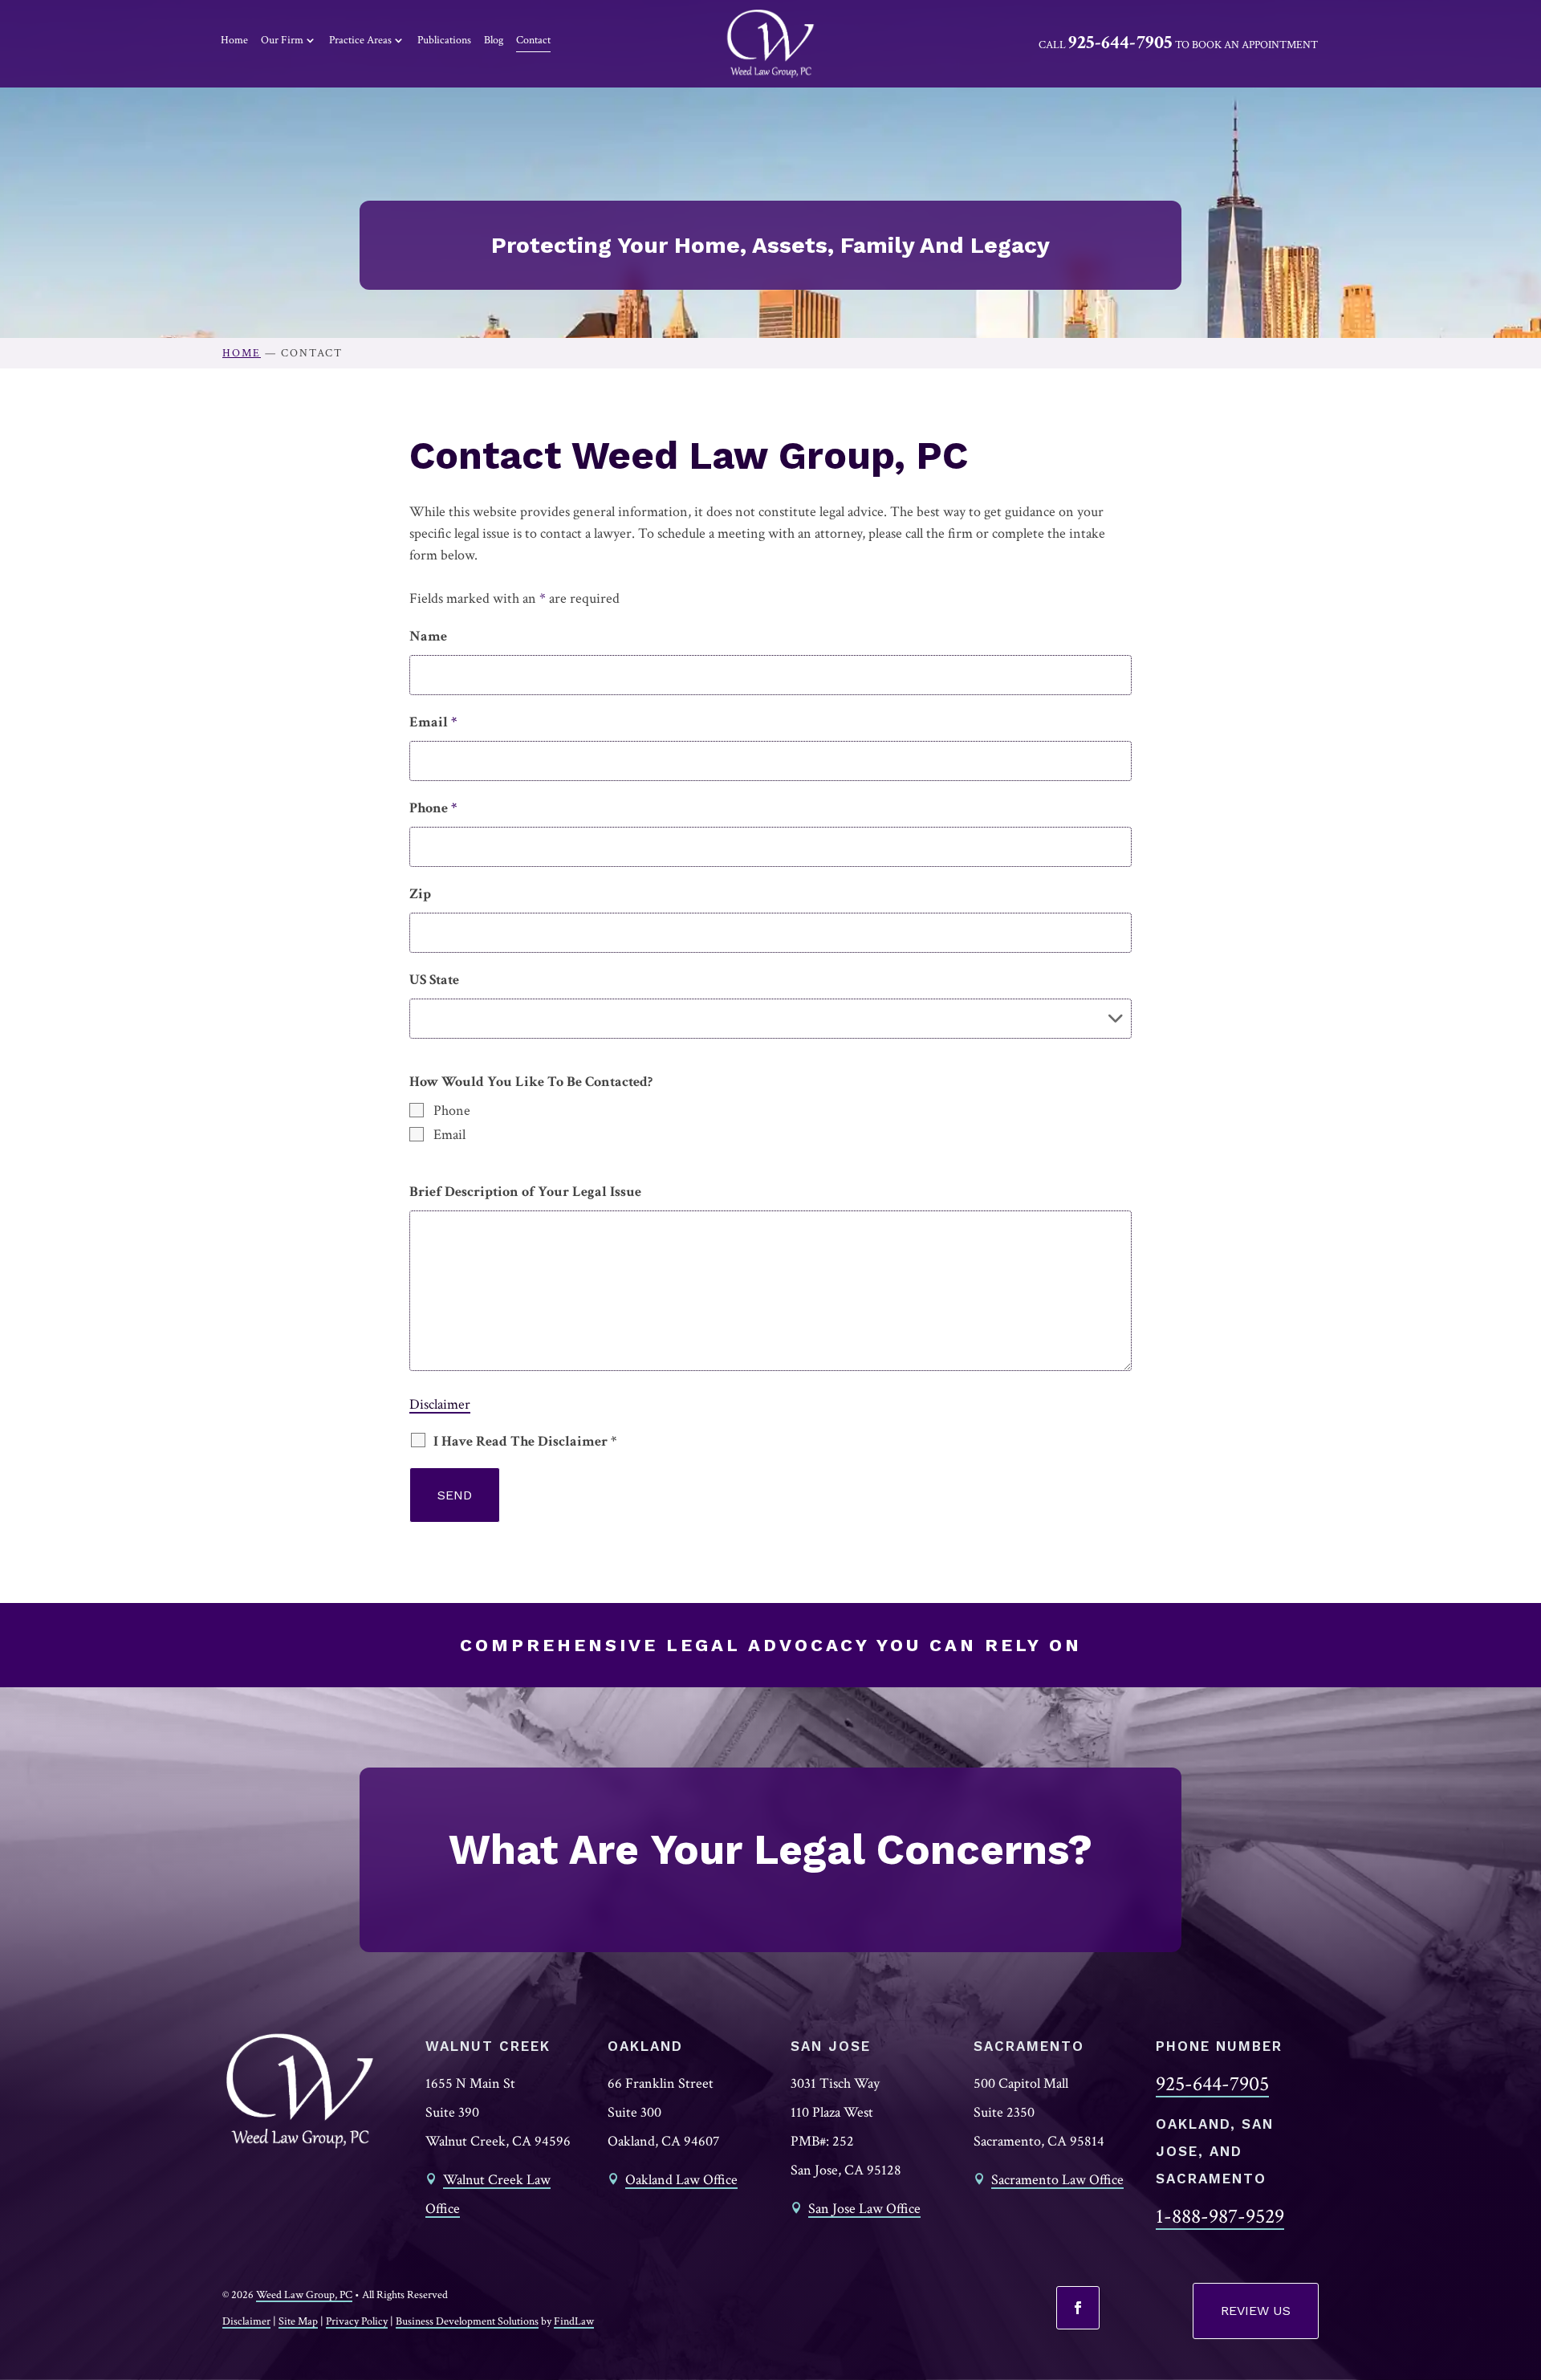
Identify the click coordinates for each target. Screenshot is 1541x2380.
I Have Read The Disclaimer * (525, 1441)
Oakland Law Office (681, 2180)
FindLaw (574, 2321)
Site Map (298, 2321)
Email (433, 722)
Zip (420, 894)
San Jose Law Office (864, 2209)
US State (434, 980)
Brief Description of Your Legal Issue (525, 1192)
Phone (433, 808)
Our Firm (282, 40)
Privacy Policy (357, 2321)
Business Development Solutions (467, 2321)
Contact (533, 40)
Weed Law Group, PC (304, 2295)
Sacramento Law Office (1057, 2180)
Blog (494, 40)
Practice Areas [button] (360, 40)
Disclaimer (440, 1404)
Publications (444, 40)
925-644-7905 (1120, 42)
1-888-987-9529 (1220, 2216)
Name (428, 636)
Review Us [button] (1256, 2311)
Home (234, 40)
